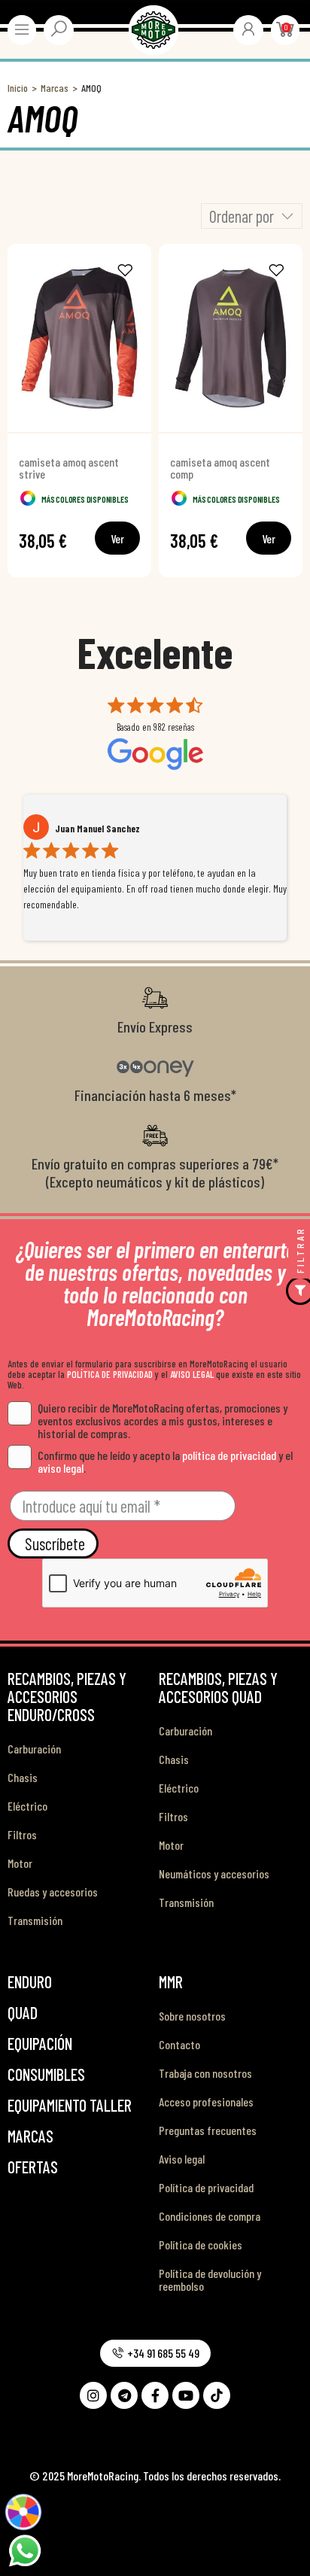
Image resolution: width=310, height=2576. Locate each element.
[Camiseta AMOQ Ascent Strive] (79, 338)
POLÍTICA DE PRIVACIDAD (110, 1374)
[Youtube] (186, 2395)
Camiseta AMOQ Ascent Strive (69, 468)
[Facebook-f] (155, 2395)
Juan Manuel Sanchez (97, 829)
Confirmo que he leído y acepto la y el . (165, 1461)
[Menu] (22, 29)
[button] (155, 2353)
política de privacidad (229, 1455)
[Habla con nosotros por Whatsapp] (24, 2549)
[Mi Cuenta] (248, 29)
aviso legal (61, 1468)
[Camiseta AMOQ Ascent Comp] (231, 338)
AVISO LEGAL (192, 1374)
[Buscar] (59, 29)
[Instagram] (93, 2395)
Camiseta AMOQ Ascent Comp (220, 468)
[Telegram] (124, 2395)
